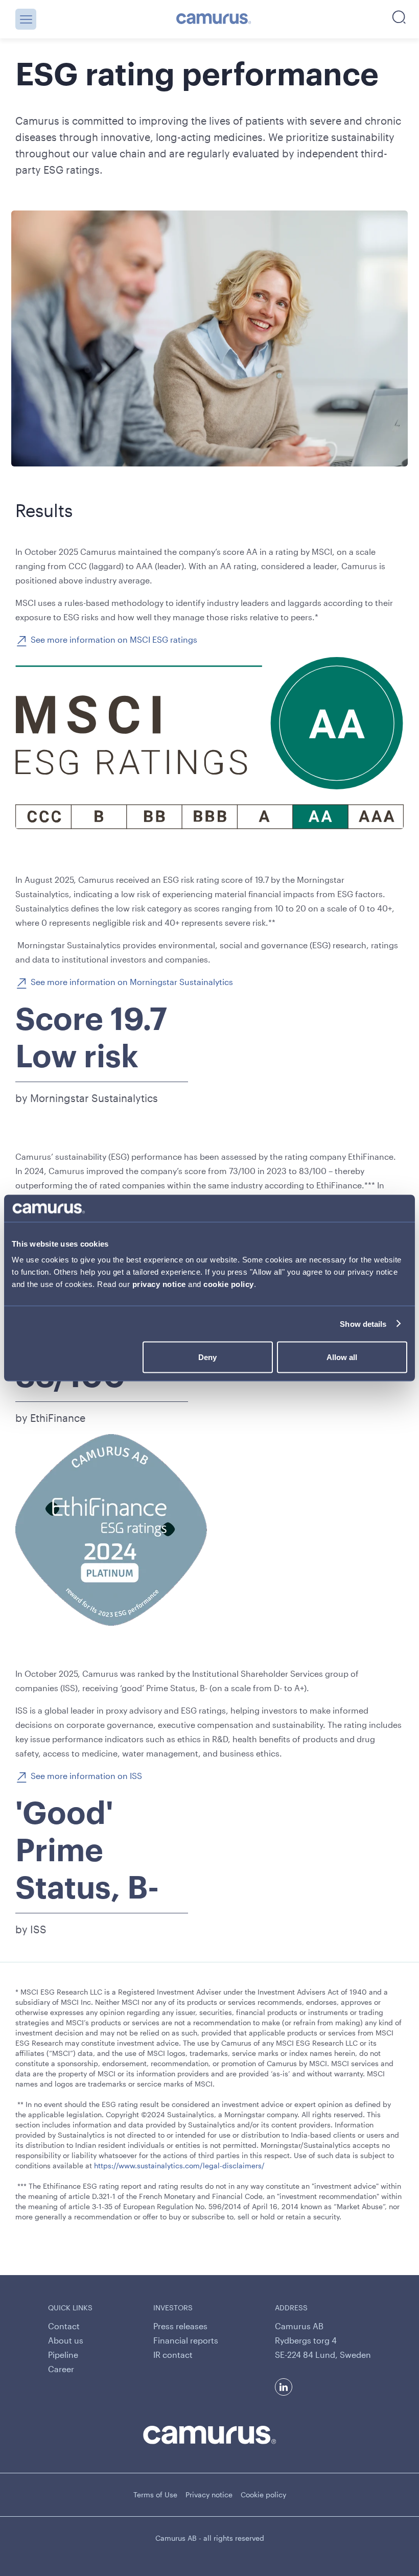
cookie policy (229, 1284)
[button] (26, 19)
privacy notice (159, 1284)
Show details (363, 1324)
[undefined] (214, 19)
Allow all (342, 1357)
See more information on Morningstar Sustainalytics (132, 982)
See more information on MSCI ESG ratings (114, 639)
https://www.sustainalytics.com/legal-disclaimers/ (179, 2165)
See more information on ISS (86, 1776)
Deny (207, 1357)
